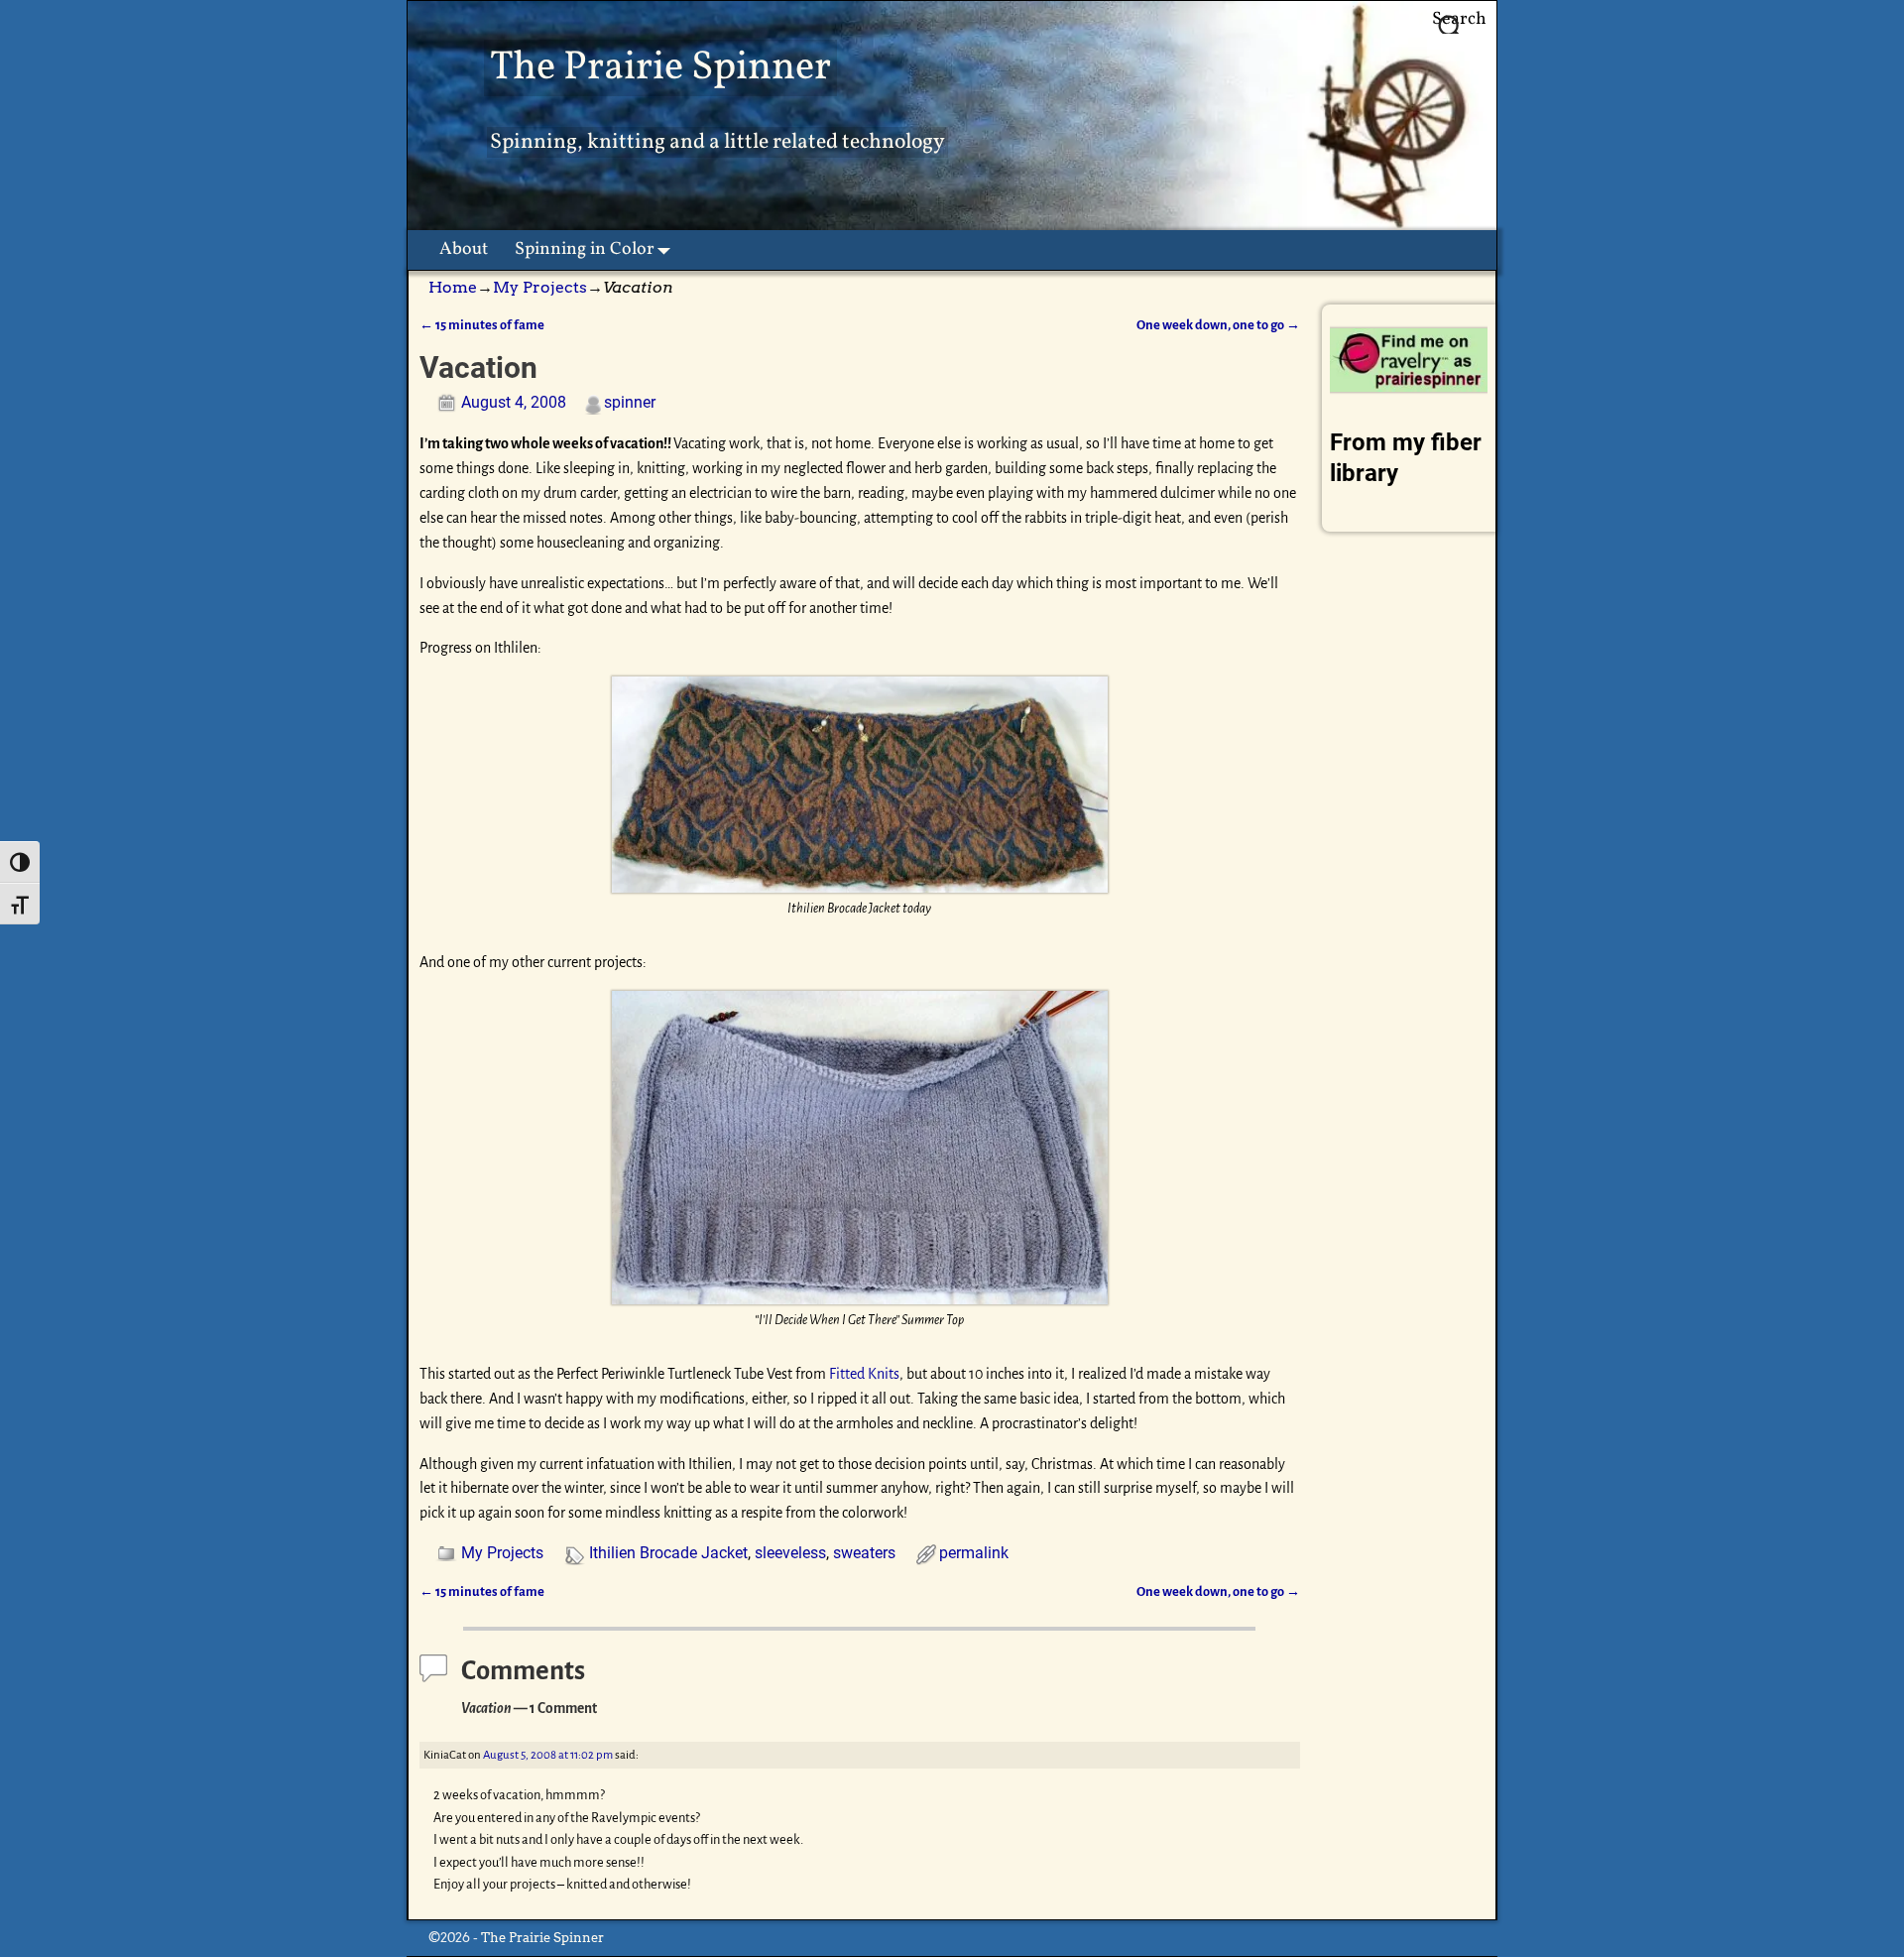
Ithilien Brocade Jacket (668, 1553)
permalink (974, 1553)
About (464, 249)
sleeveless (790, 1553)
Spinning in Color (585, 249)
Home (453, 287)
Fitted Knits (864, 1374)
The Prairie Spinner (660, 68)
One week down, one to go (1218, 325)
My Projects (540, 287)
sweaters (864, 1553)
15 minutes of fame (482, 325)
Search (1459, 19)
